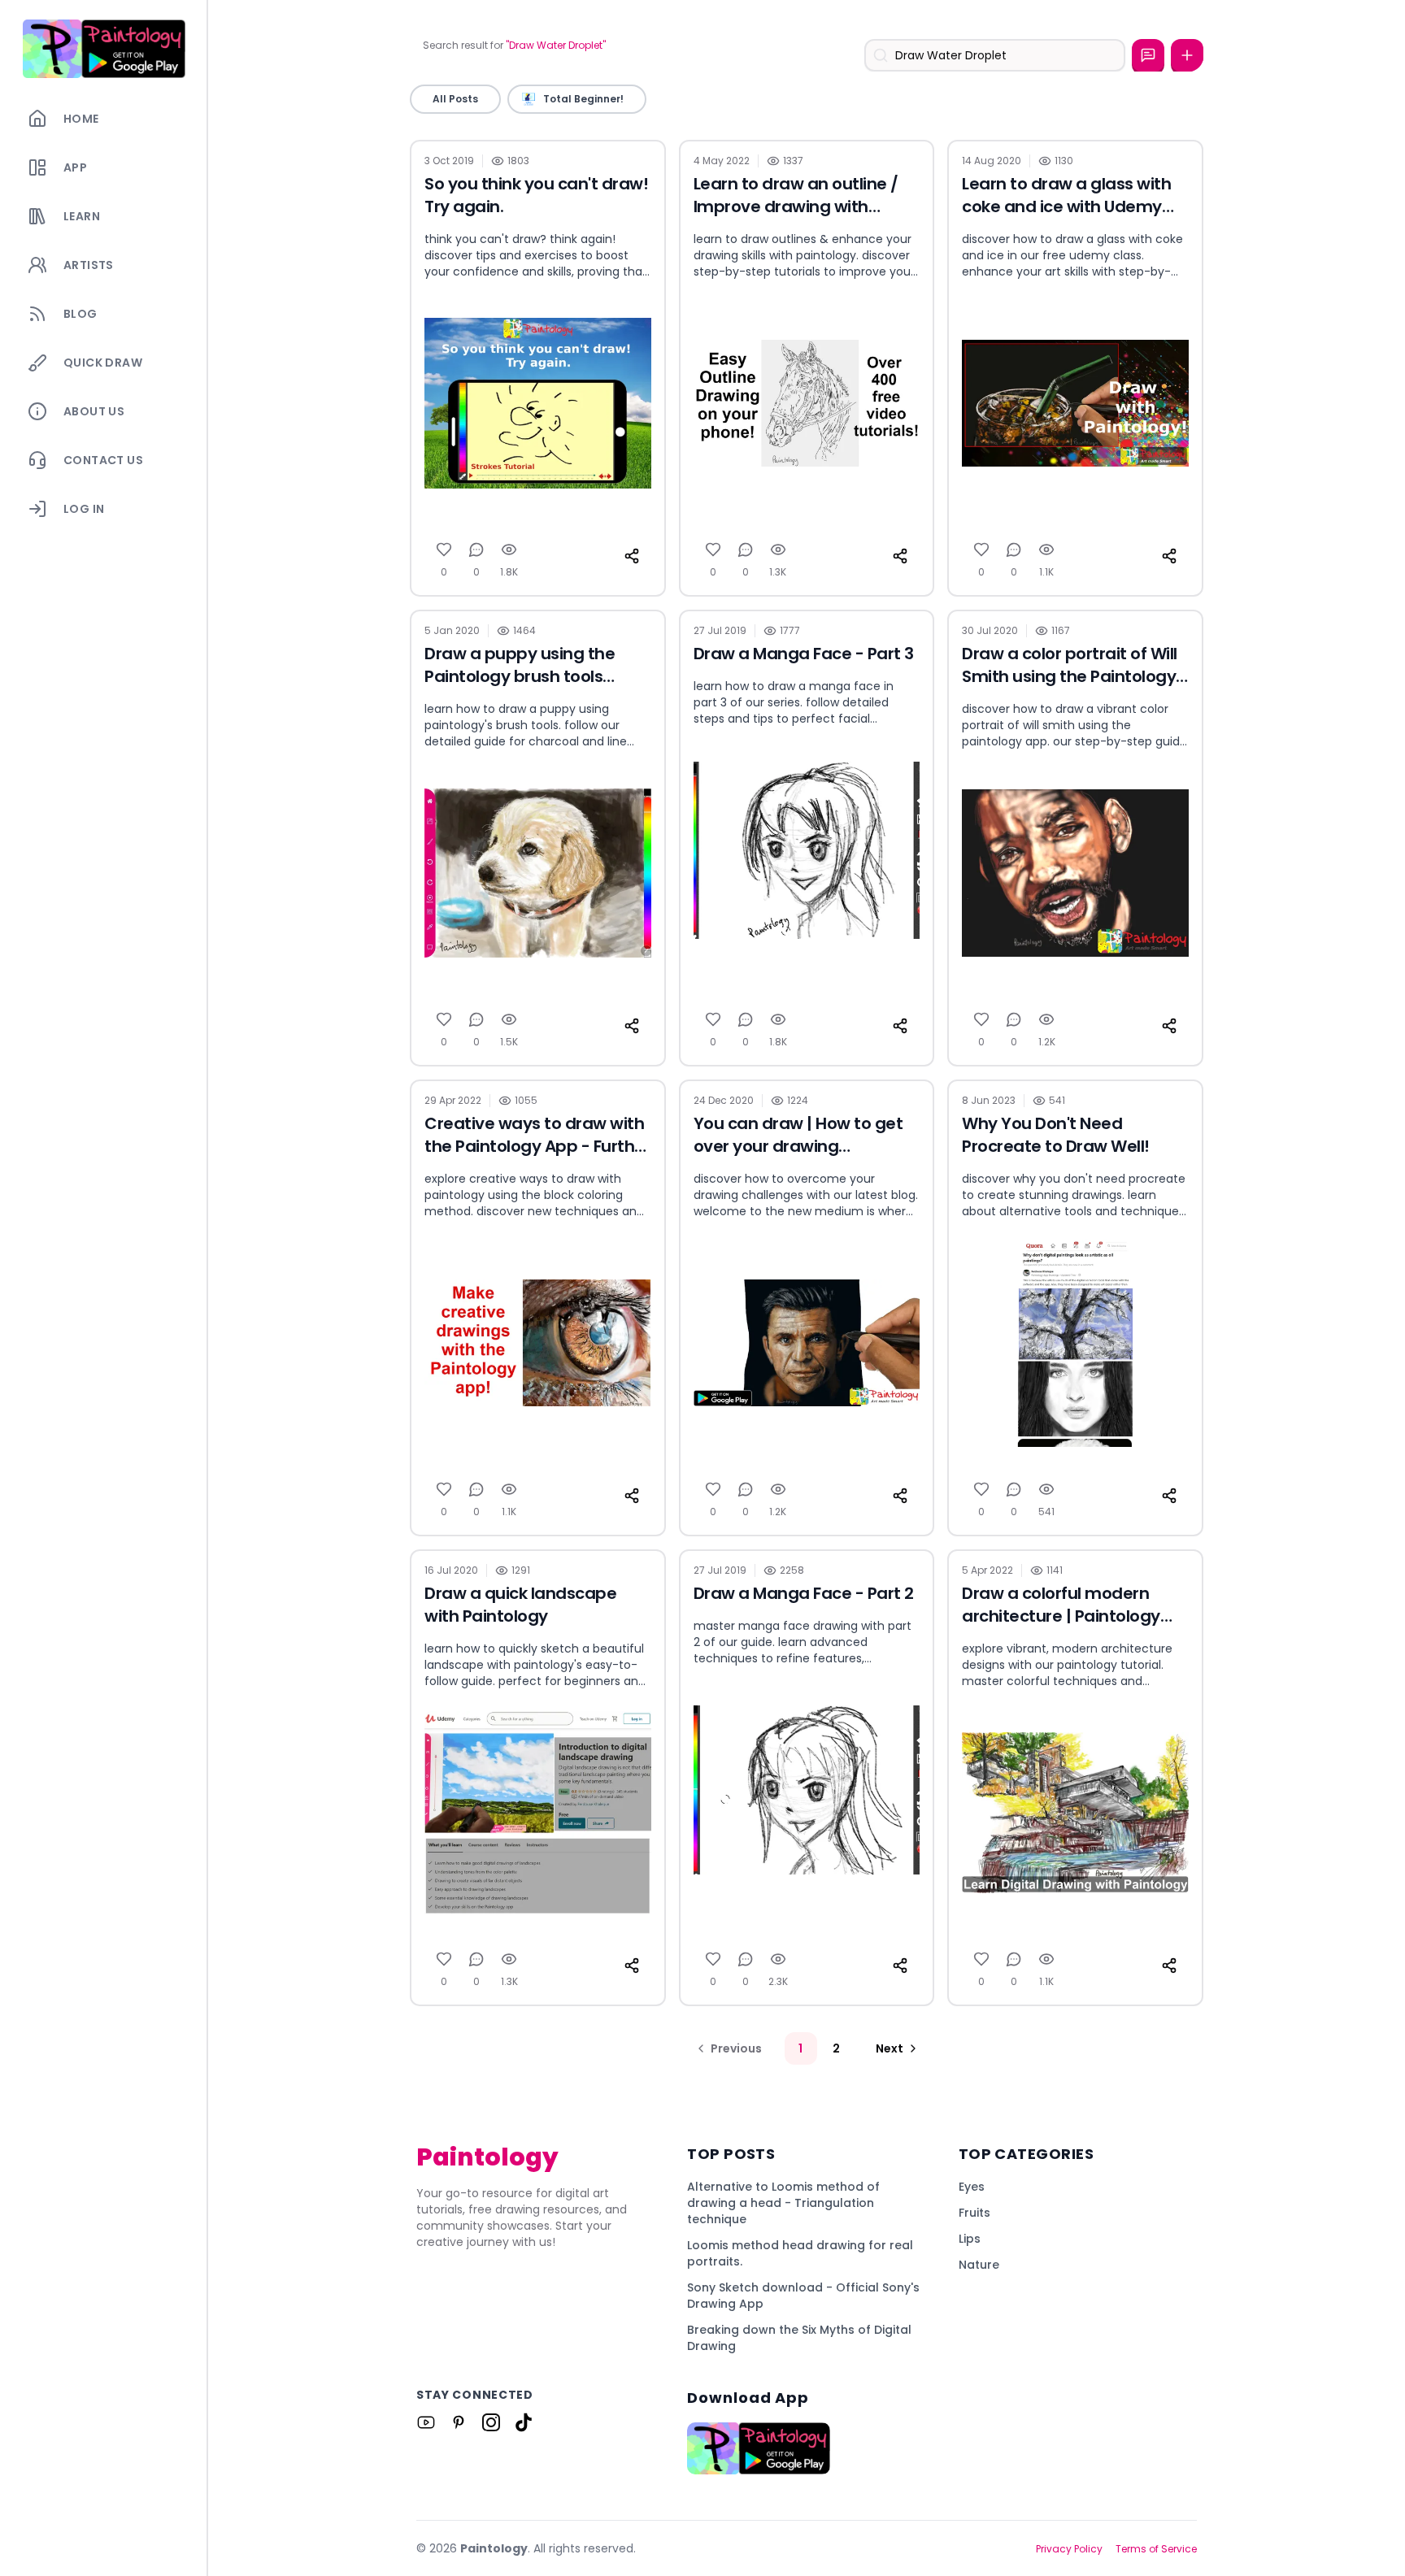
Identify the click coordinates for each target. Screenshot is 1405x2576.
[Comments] (476, 550)
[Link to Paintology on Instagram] (491, 2422)
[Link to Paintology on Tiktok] (524, 2422)
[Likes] (444, 550)
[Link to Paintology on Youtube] (426, 2422)
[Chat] (1148, 55)
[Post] (1187, 55)
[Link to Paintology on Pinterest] (459, 2422)
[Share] (632, 556)
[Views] (509, 550)
